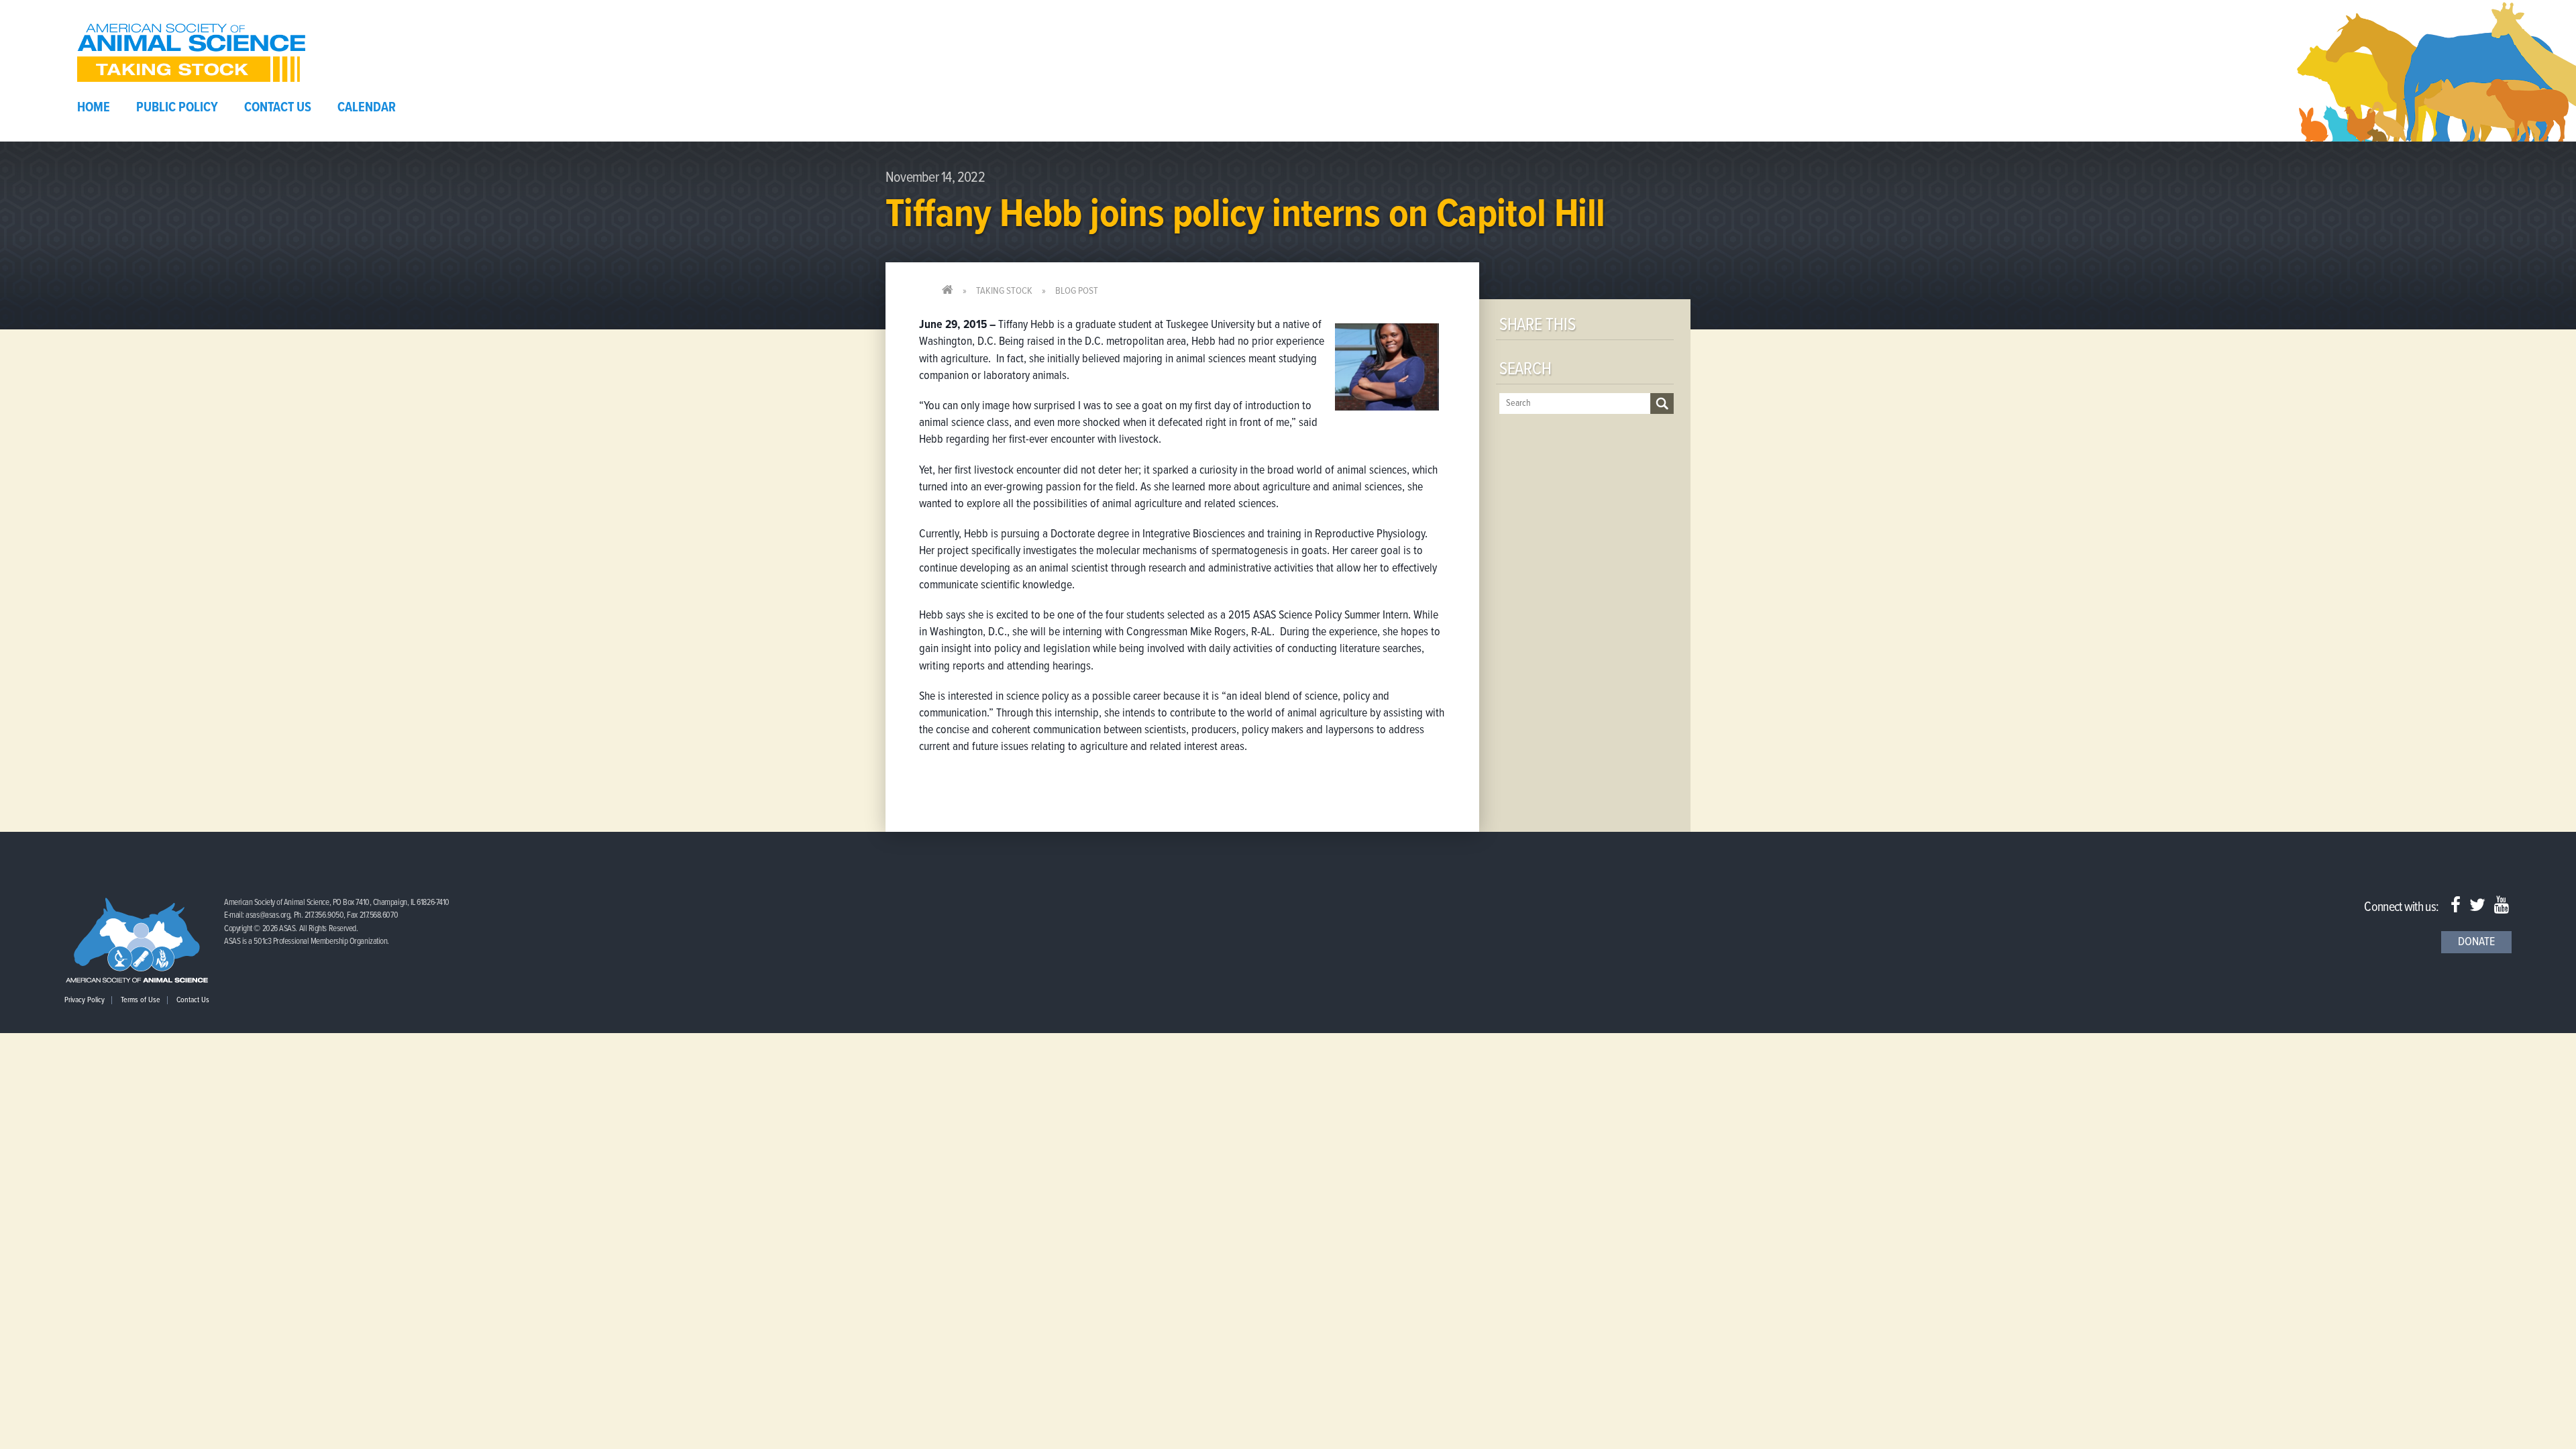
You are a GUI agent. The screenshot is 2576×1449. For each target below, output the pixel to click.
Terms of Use (141, 1000)
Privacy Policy (85, 1000)
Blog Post (1077, 291)
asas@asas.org (268, 915)
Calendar (367, 108)
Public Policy (177, 108)
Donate (2476, 942)
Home (94, 108)
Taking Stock (1004, 291)
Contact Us (278, 108)
